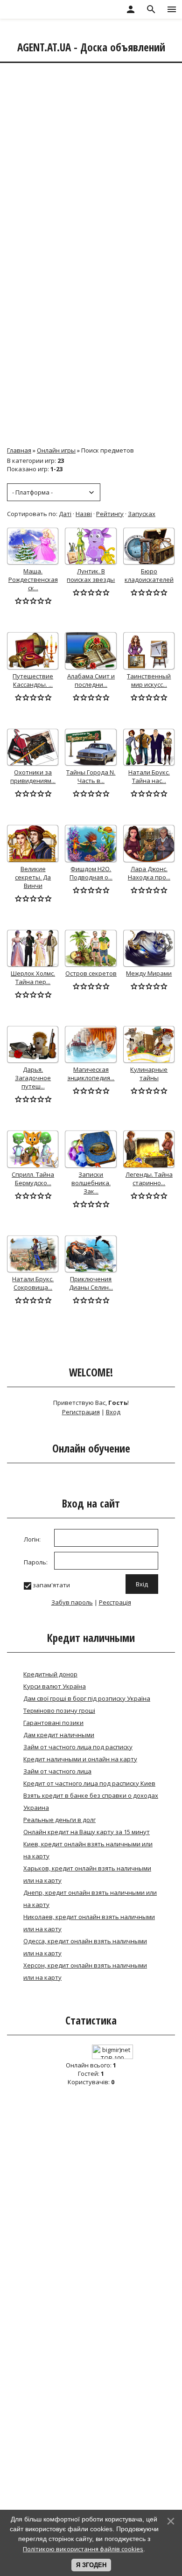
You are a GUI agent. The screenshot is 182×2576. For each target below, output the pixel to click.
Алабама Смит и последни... (91, 680)
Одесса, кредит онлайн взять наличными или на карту (85, 1947)
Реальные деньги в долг (59, 1820)
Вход (113, 1412)
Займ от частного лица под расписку (78, 1747)
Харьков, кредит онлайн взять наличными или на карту (87, 1874)
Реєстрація (115, 1602)
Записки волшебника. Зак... (91, 1183)
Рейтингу (110, 514)
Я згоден (91, 2565)
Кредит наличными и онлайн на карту (80, 1759)
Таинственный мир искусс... (149, 680)
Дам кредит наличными (59, 1735)
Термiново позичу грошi (59, 1710)
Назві (84, 514)
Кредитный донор (50, 1674)
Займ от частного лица (57, 1771)
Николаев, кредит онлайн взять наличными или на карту (89, 1923)
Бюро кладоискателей (149, 575)
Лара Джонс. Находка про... (149, 873)
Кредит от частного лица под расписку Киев (89, 1783)
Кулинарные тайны (149, 1074)
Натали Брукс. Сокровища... (33, 1283)
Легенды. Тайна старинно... (149, 1179)
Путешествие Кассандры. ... (33, 680)
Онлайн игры (56, 450)
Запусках (142, 514)
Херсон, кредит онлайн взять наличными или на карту (85, 1971)
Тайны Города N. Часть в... (91, 776)
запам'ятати (51, 1585)
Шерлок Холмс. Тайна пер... (33, 977)
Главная (19, 450)
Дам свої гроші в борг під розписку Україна (87, 1698)
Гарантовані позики (53, 1723)
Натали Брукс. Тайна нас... (149, 776)
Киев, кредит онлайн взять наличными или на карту (88, 1850)
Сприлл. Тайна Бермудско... (33, 1179)
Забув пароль (72, 1602)
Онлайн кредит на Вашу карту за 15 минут (87, 1832)
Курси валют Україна (55, 1686)
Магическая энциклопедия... (91, 1074)
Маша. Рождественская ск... (33, 579)
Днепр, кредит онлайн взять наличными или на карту (90, 1899)
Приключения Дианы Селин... (91, 1283)
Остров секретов (91, 973)
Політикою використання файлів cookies (83, 2549)
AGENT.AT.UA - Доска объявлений (91, 47)
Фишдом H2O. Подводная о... (91, 873)
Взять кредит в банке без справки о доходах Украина (91, 1801)
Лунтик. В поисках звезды (91, 575)
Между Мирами (149, 973)
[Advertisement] (91, 160)
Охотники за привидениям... (33, 776)
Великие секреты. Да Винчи (33, 877)
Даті (65, 514)
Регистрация (81, 1412)
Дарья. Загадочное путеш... (33, 1078)
